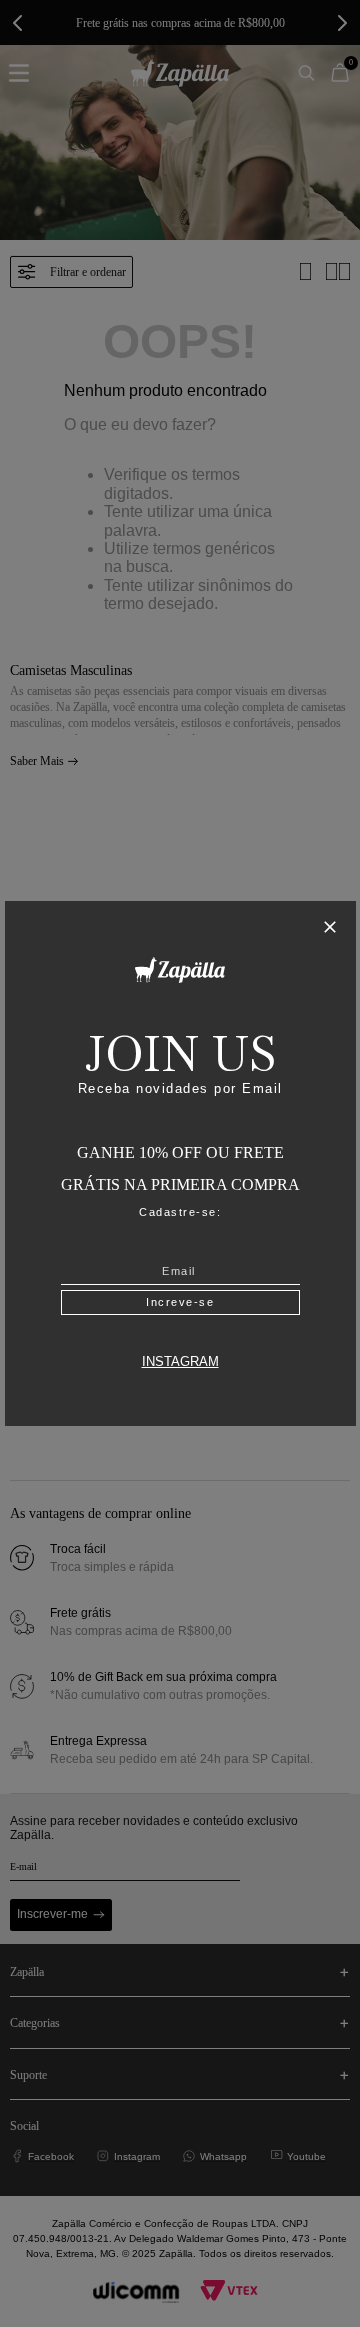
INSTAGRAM (180, 1362)
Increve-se (180, 1302)
